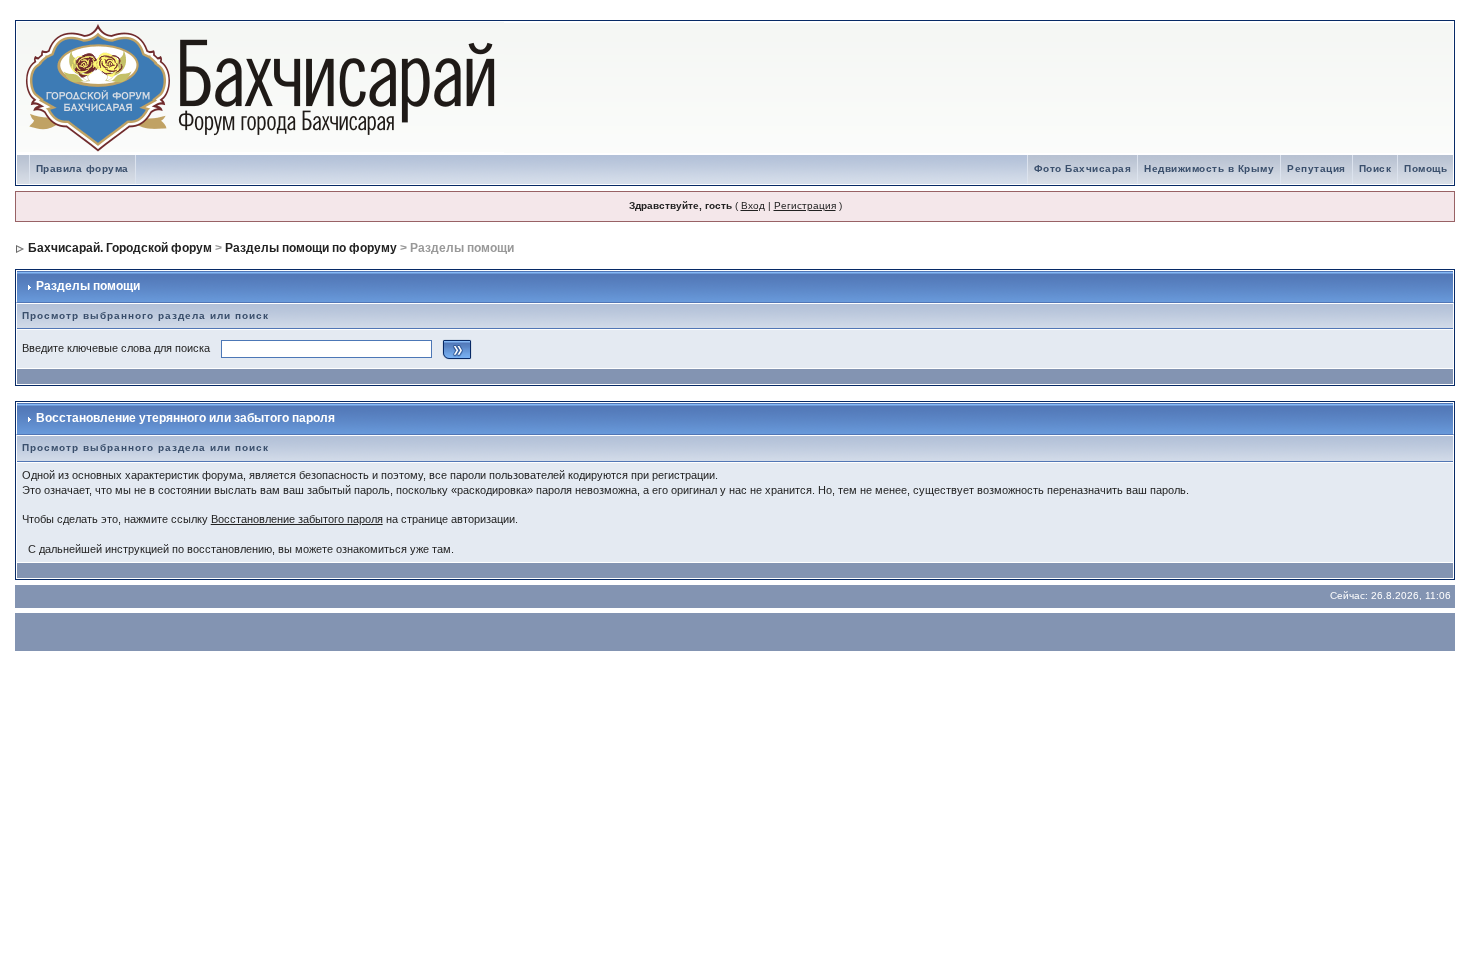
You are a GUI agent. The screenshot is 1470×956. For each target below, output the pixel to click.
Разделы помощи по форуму (311, 248)
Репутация (1316, 168)
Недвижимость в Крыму (1209, 168)
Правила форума (82, 168)
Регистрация (805, 205)
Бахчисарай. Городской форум (120, 248)
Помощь (1425, 168)
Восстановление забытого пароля (297, 519)
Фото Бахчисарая (1083, 168)
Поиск (1375, 168)
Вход (753, 205)
